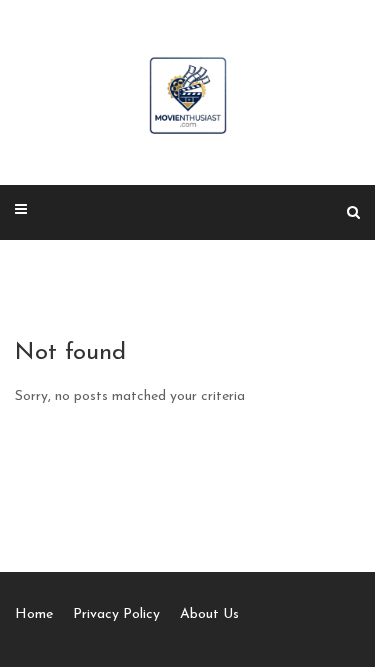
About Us (209, 614)
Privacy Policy (116, 614)
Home (34, 614)
